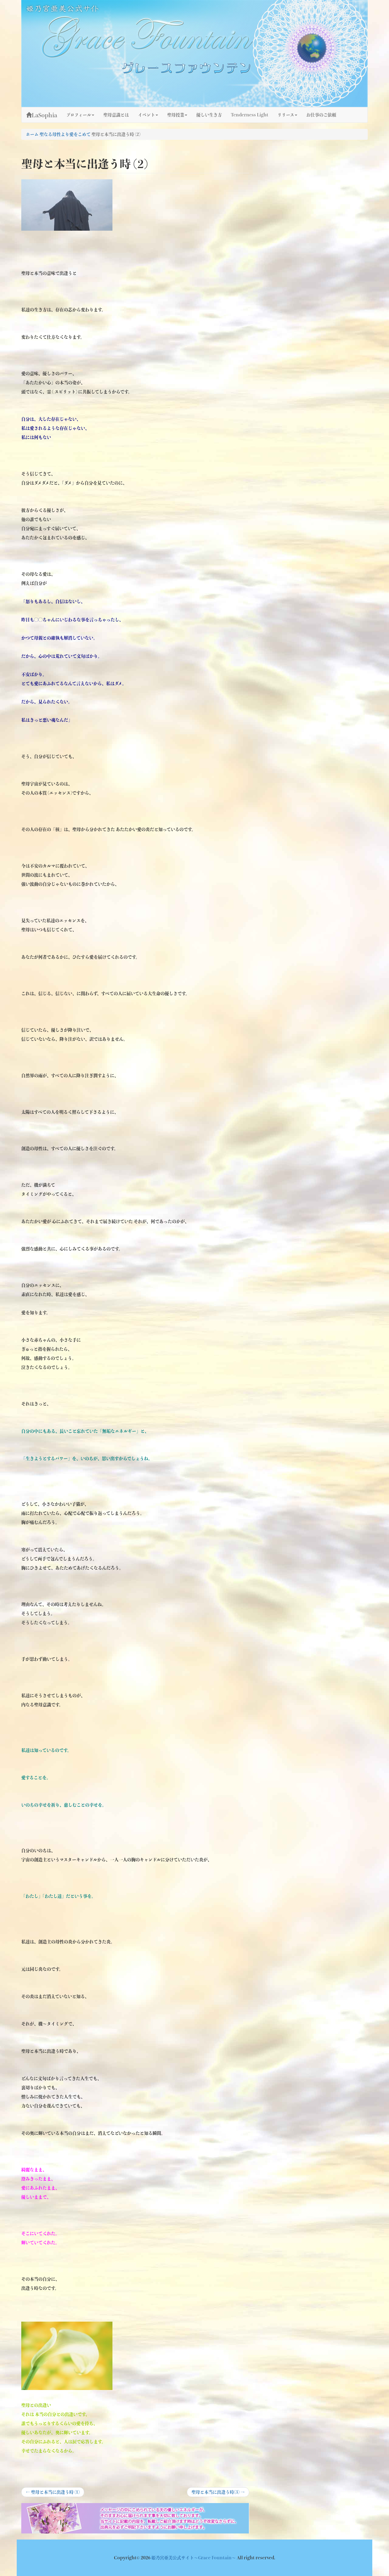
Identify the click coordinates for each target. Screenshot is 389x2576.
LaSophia (44, 115)
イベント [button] (146, 115)
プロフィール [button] (79, 115)
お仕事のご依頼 (321, 115)
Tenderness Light (250, 115)
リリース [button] (286, 115)
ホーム (32, 134)
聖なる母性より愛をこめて (65, 134)
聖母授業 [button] (176, 115)
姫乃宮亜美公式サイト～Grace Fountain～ (194, 2558)
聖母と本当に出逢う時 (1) (53, 2493)
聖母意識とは (116, 115)
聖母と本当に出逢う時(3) (218, 2493)
